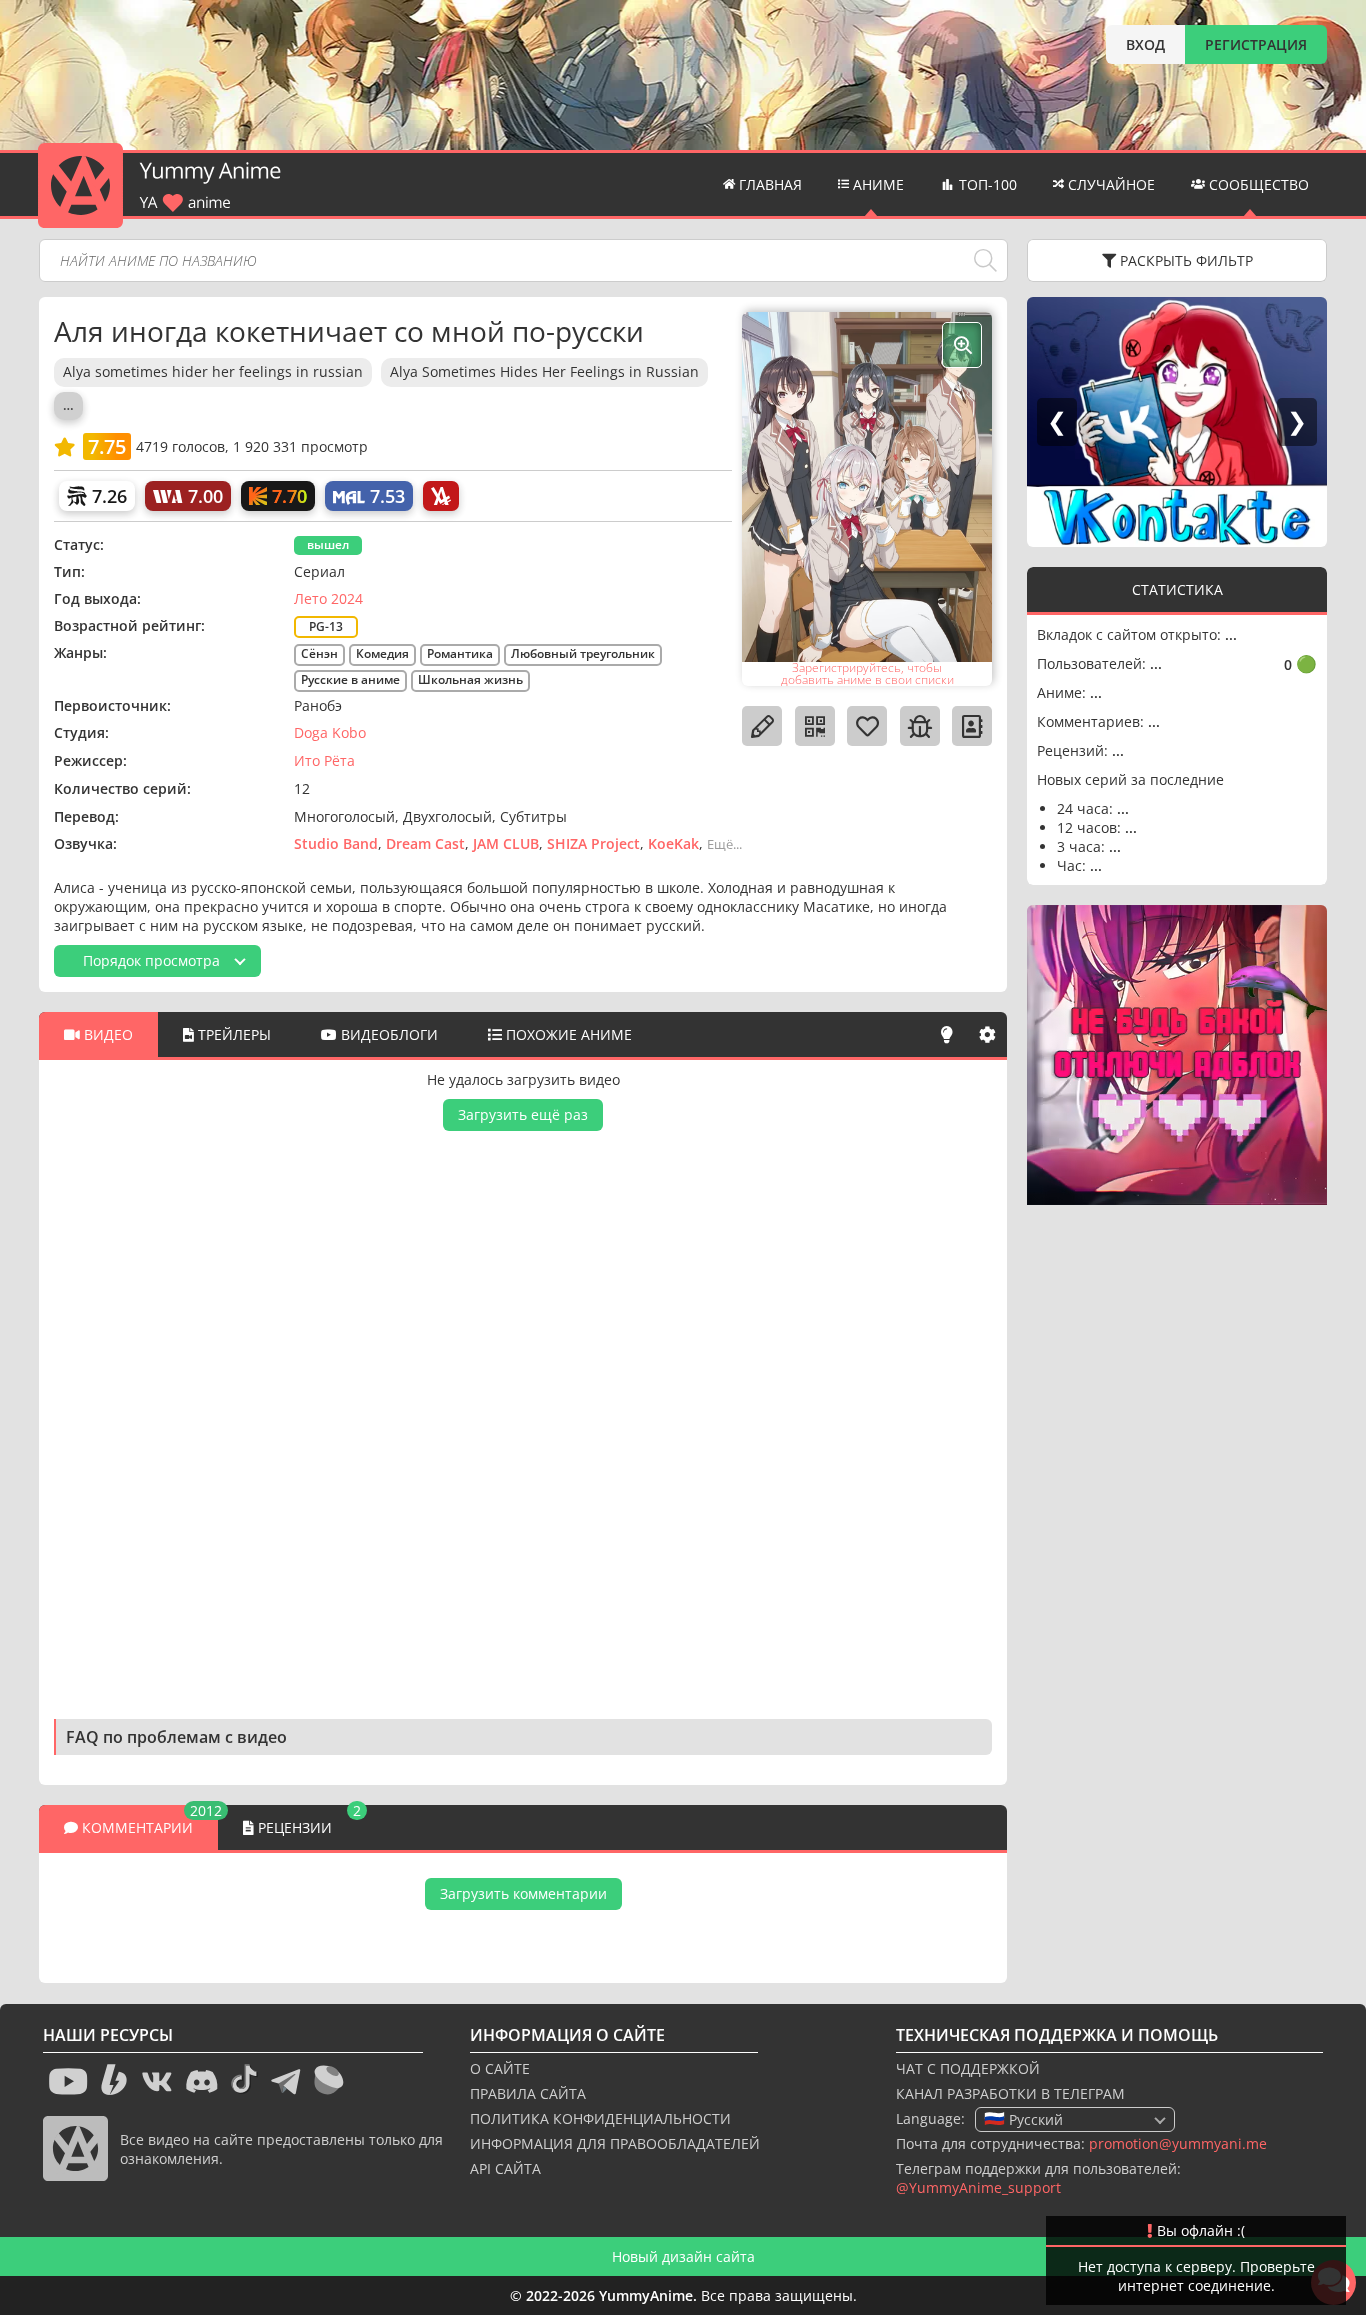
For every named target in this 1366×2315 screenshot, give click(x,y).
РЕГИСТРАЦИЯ (1256, 44)
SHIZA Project (593, 843)
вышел (328, 544)
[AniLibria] (441, 496)
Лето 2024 (328, 598)
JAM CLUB (506, 843)
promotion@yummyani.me (1178, 2143)
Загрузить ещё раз (523, 1114)
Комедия (382, 653)
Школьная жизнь (470, 679)
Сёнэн (319, 653)
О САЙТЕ (500, 2068)
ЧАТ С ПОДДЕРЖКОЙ (968, 2068)
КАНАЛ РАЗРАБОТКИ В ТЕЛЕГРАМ (1010, 2093)
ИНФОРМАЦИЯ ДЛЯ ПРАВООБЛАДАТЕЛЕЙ (615, 2143)
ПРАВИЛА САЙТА (528, 2093)
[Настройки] (987, 1034)
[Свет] (947, 1034)
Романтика (460, 653)
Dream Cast (425, 843)
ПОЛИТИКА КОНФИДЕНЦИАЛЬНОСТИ (600, 2118)
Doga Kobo (330, 732)
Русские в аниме (350, 679)
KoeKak (673, 843)
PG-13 (326, 626)
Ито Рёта (324, 760)
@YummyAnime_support (978, 2187)
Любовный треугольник (583, 653)
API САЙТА (505, 2168)
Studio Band (336, 843)
